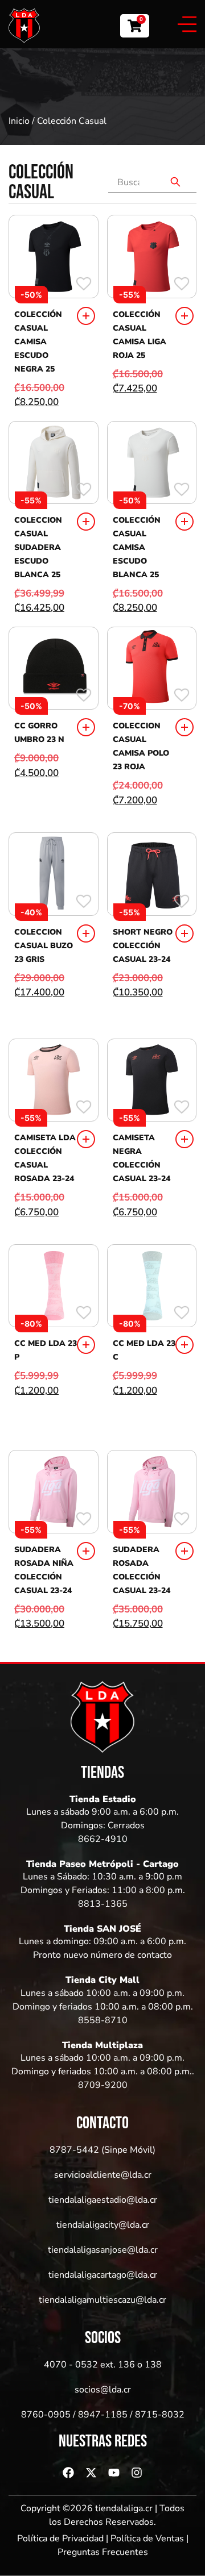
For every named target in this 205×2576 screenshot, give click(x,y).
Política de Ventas (147, 2539)
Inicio (19, 121)
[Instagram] (137, 2473)
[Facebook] (68, 2473)
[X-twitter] (91, 2473)
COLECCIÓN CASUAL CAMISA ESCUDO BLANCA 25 (137, 547)
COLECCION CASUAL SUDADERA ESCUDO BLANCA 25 (38, 547)
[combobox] (132, 182)
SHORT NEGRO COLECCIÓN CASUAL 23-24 (143, 946)
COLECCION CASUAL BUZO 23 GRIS (44, 946)
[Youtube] (114, 2473)
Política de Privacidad (60, 2539)
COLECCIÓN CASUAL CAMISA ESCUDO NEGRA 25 (38, 342)
